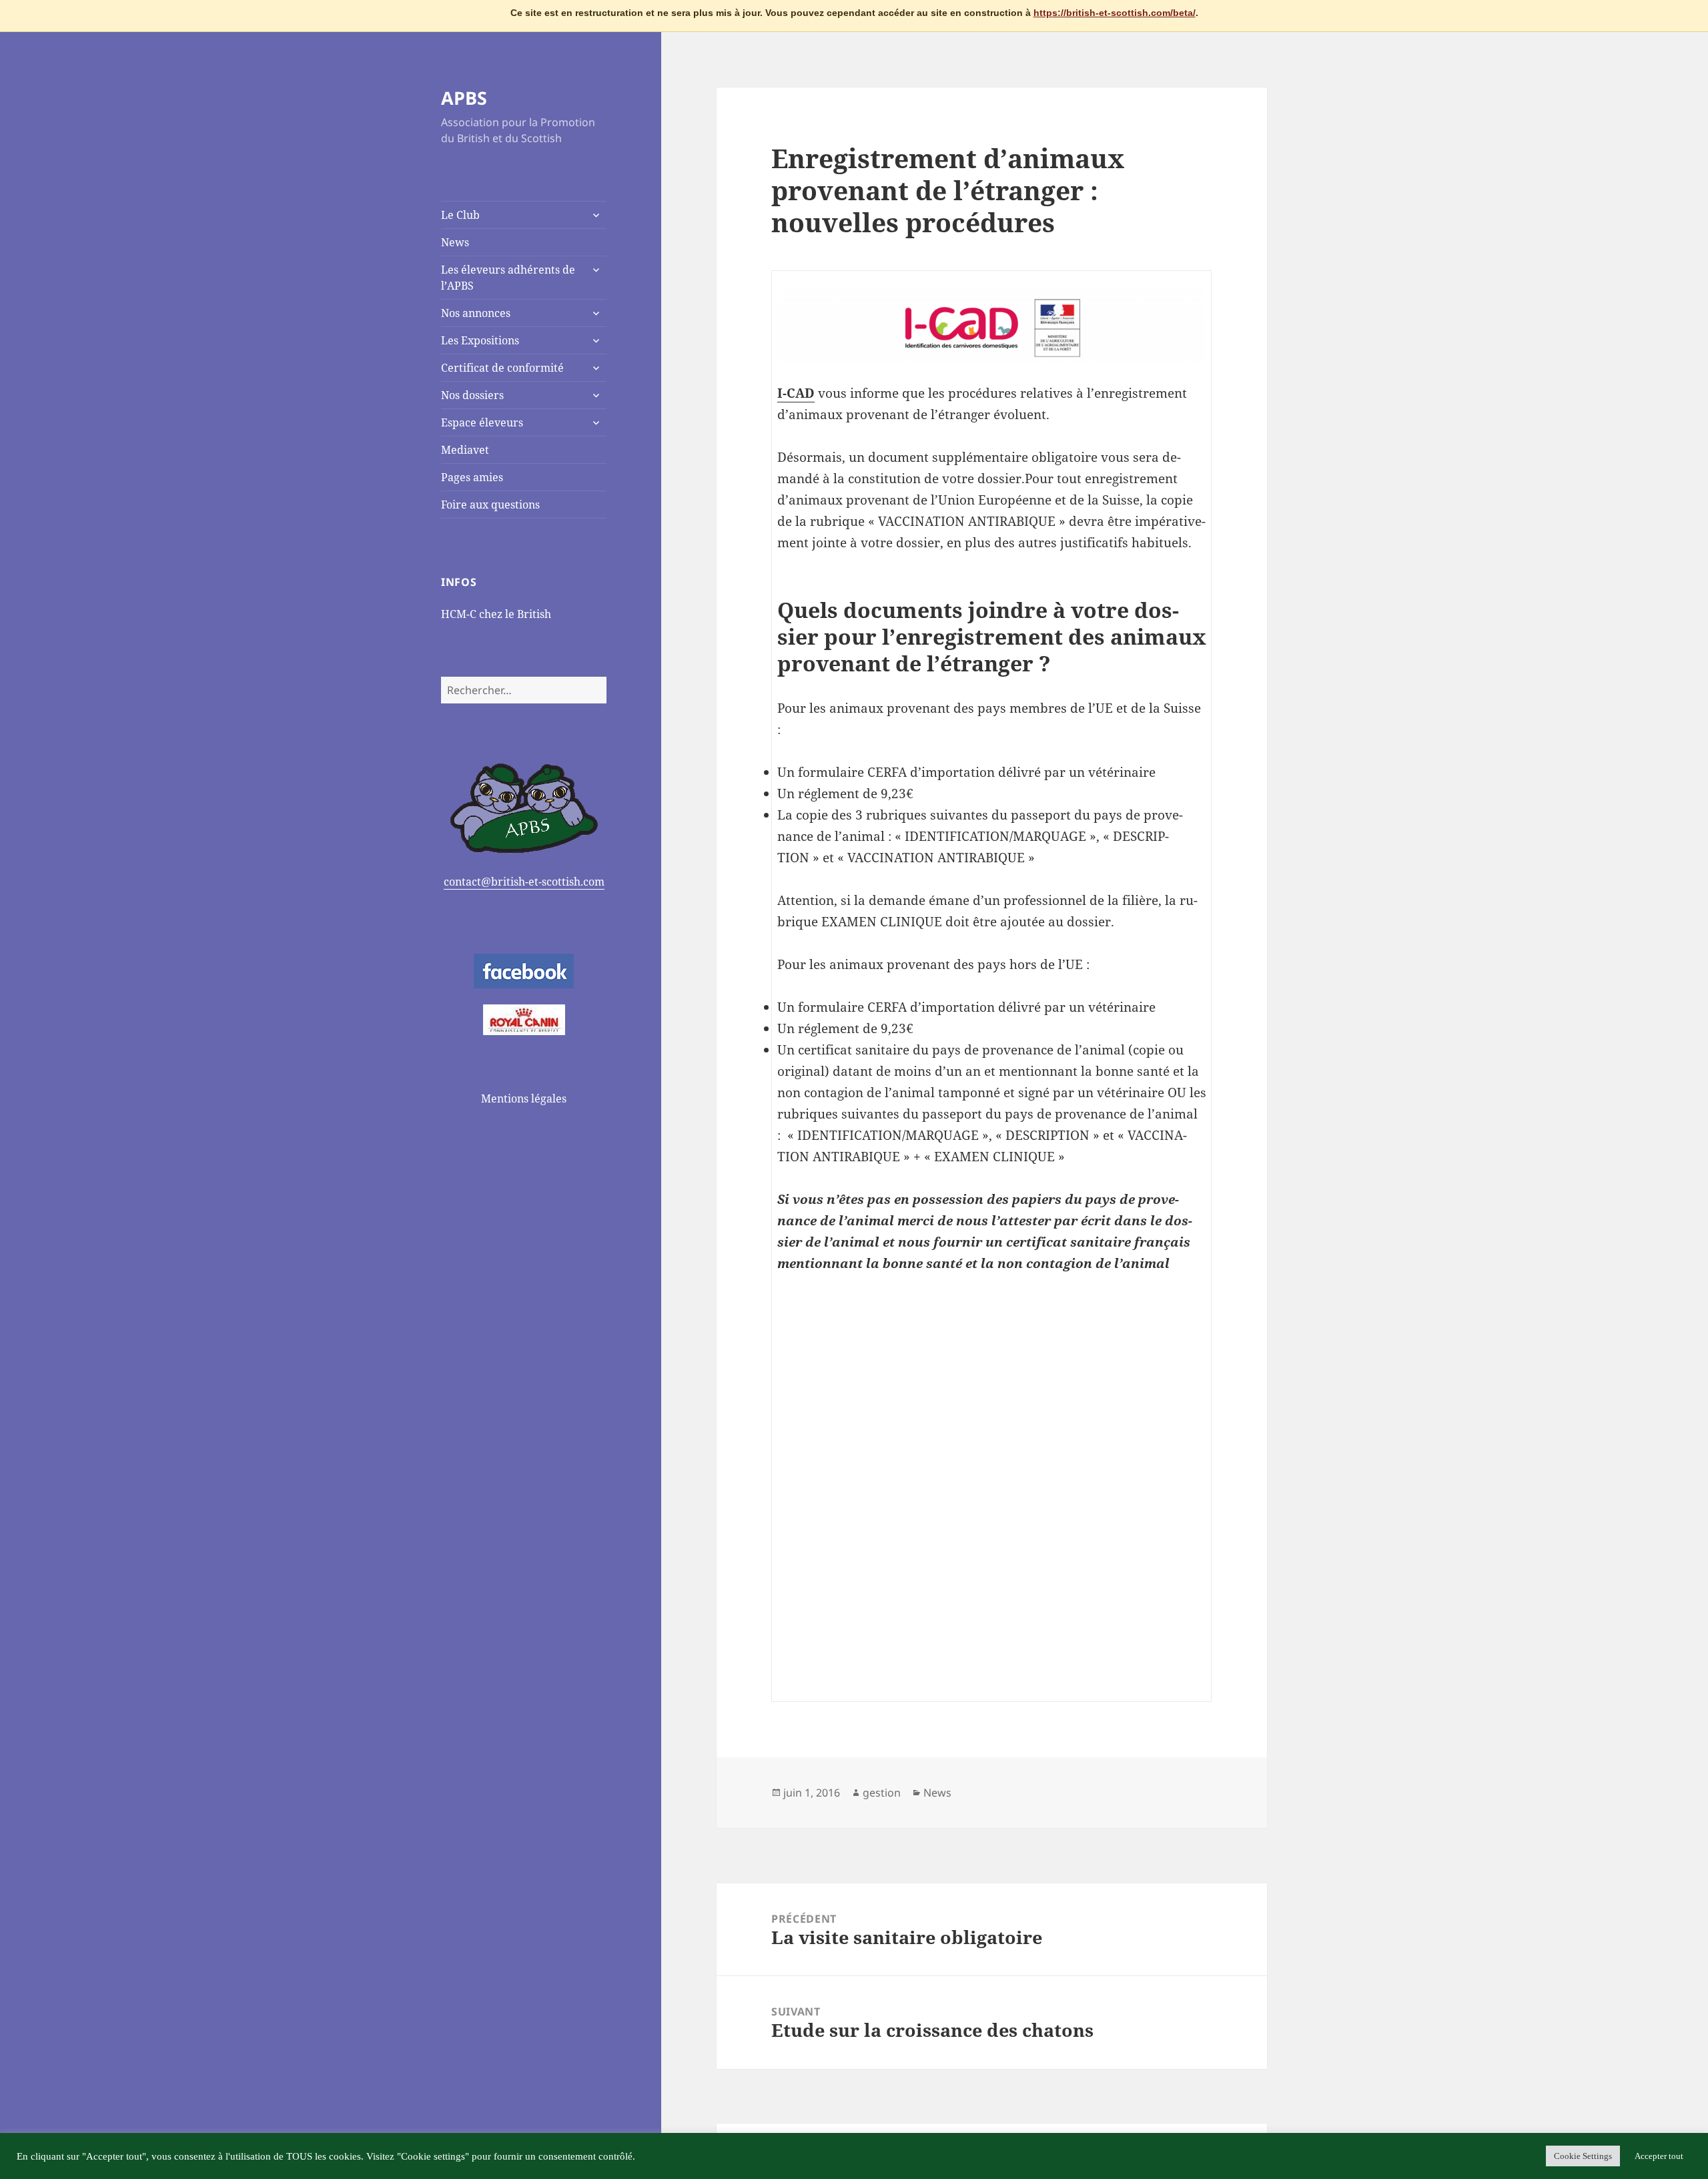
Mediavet (465, 450)
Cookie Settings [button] (1583, 2156)
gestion (882, 1793)
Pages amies (472, 477)
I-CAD (796, 393)
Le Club (460, 215)
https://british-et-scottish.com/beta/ (1115, 13)
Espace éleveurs (482, 422)
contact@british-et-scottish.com (524, 882)
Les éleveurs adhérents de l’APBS (508, 278)
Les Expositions (480, 340)
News (455, 242)
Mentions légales (524, 1099)
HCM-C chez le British (496, 614)
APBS (464, 98)
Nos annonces (476, 313)
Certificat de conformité (502, 368)
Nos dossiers (472, 395)
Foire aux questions (490, 505)
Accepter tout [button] (1659, 2156)
